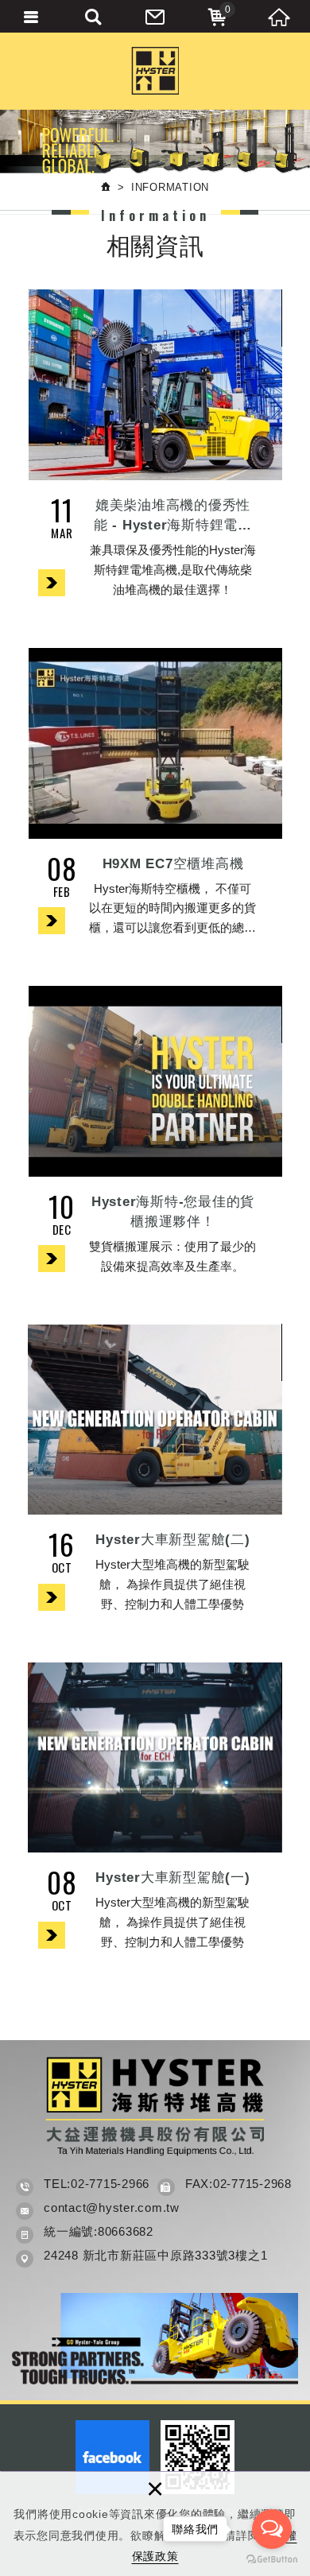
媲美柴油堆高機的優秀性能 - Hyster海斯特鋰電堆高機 (155, 452)
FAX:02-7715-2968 (238, 2184)
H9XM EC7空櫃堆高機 (155, 801)
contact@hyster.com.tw (112, 2207)
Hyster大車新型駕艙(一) (155, 1816)
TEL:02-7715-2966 (97, 2184)
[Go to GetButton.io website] (272, 2560)
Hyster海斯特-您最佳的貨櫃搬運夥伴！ (155, 1139)
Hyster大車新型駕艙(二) (155, 1477)
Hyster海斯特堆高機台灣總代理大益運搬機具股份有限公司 (155, 71)
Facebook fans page (112, 2457)
